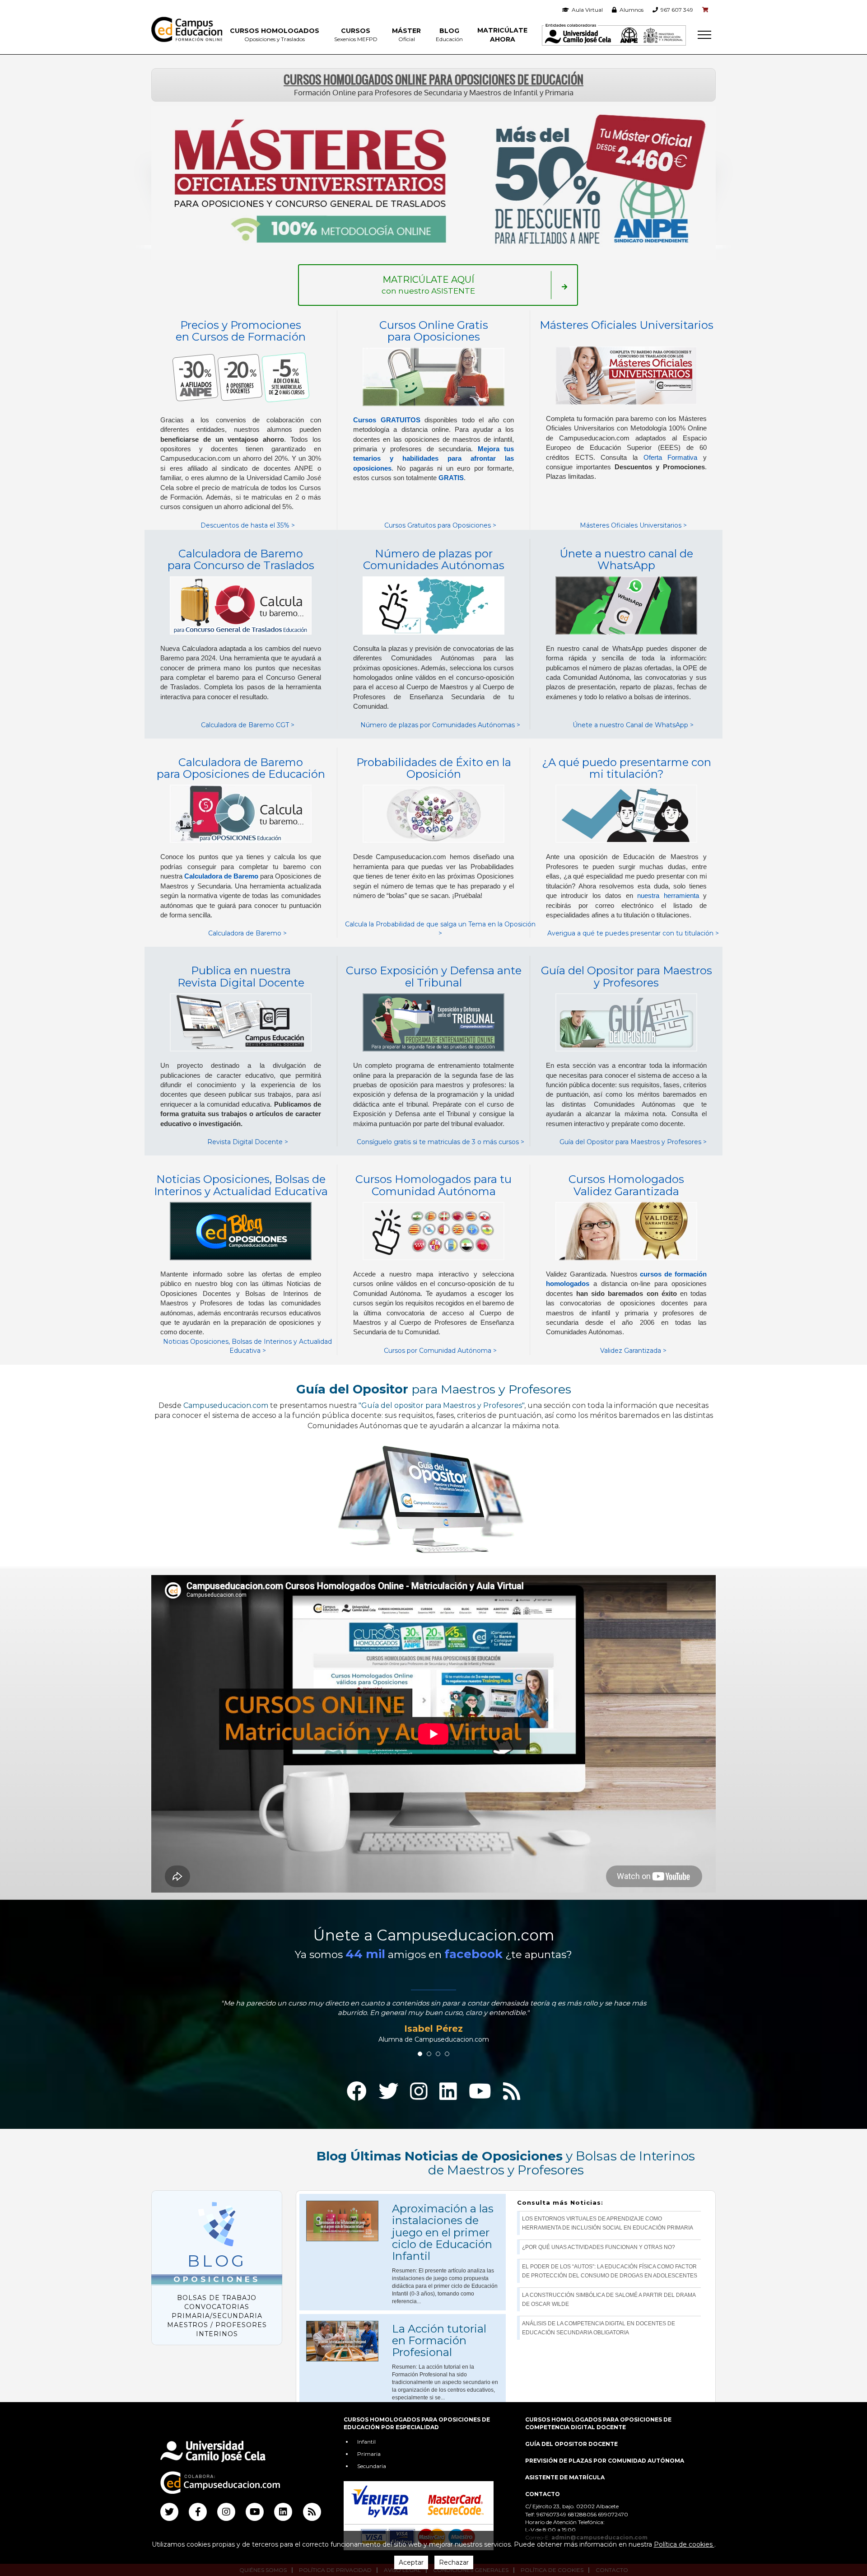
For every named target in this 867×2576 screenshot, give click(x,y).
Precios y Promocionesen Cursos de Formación (241, 331)
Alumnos (630, 10)
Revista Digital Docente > (248, 1142)
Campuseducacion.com (226, 1405)
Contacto (543, 2494)
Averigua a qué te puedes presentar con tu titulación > (633, 933)
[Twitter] (388, 2092)
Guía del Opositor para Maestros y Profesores (627, 976)
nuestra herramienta (668, 895)
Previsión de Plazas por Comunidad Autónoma (605, 2461)
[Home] (187, 29)
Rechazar (454, 2562)
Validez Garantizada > (633, 1351)
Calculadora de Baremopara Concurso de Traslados (241, 559)
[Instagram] (419, 2092)
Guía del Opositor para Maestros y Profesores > (633, 1142)
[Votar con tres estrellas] (433, 2424)
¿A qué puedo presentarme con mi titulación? (627, 768)
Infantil (366, 2442)
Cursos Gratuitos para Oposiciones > (440, 525)
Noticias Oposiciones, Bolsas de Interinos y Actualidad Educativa (241, 1185)
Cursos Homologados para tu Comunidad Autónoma (433, 1185)
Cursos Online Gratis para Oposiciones (434, 331)
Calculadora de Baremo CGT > (248, 725)
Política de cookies (684, 2544)
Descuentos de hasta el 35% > (248, 525)
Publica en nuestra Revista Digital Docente (241, 976)
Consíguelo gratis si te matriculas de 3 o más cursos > (440, 1142)
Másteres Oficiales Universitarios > (633, 525)
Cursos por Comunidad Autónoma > (440, 1351)
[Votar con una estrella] (412, 2424)
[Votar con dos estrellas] (423, 2424)
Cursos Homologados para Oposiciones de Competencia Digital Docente (598, 2423)
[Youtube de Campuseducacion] (255, 2512)
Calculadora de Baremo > (247, 933)
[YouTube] (480, 2092)
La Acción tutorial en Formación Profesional (439, 2341)
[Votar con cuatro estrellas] (444, 2424)
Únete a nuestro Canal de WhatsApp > (633, 725)
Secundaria (372, 2466)
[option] (433, 2030)
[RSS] (512, 2092)
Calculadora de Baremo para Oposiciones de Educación (241, 768)
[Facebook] (357, 2092)
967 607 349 (676, 10)
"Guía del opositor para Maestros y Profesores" (441, 1405)
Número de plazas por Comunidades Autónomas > (440, 725)
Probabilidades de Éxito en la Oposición (434, 768)
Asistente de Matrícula (565, 2477)
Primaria (369, 2454)
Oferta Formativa (671, 457)
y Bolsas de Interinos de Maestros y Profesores (506, 2163)
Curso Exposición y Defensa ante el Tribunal (434, 976)
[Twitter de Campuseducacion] (169, 2512)
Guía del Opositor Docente (571, 2444)
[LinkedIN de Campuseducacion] (283, 2512)
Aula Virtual (586, 10)
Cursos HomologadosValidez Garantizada (626, 1185)
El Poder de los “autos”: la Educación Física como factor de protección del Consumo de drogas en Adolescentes (610, 2271)
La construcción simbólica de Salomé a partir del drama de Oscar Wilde (609, 2300)
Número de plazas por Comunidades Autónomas (434, 559)
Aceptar (411, 2562)
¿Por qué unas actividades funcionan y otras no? (599, 2247)
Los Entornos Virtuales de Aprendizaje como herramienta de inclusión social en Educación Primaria (608, 2223)
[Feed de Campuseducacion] (312, 2512)
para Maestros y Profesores (434, 1389)
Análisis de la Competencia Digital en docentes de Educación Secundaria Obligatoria (599, 2328)
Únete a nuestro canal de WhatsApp (626, 559)
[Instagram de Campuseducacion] (226, 2512)
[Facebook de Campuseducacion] (198, 2512)
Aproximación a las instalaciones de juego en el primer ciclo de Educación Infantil (443, 2232)
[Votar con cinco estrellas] (455, 2424)
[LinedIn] (448, 2092)
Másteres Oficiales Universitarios (627, 325)
